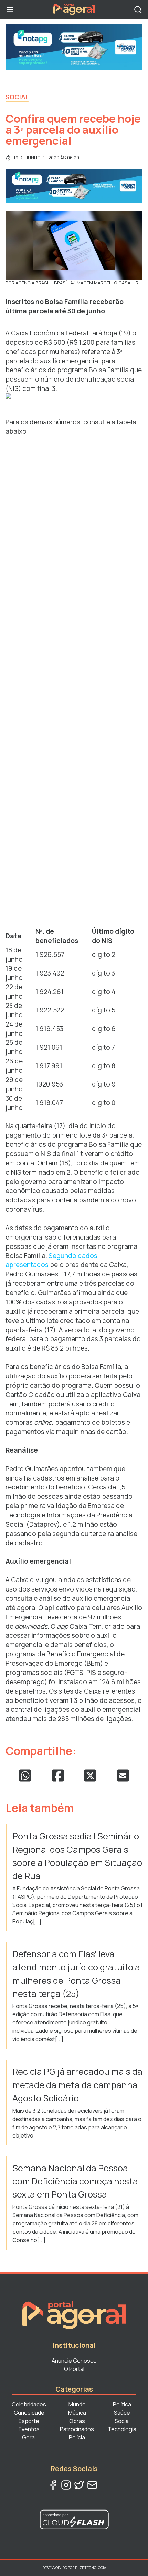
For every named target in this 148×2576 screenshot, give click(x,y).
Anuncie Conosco (74, 2361)
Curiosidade (29, 2413)
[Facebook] (53, 2485)
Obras (77, 2421)
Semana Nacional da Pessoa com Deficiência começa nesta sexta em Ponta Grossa (75, 2181)
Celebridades (29, 2404)
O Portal (74, 2369)
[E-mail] (92, 2485)
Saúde (122, 2413)
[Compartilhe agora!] (25, 1776)
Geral (29, 2437)
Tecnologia (122, 2429)
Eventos (29, 2429)
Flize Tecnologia (91, 2568)
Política (122, 2404)
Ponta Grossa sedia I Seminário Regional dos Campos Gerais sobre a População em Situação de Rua (77, 1856)
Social (17, 97)
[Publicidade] (74, 47)
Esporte (29, 2421)
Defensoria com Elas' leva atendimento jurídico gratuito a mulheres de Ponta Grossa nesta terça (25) (76, 1974)
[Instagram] (66, 2485)
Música (77, 2413)
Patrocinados (77, 2429)
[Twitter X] (79, 2485)
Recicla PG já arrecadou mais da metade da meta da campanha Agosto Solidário (77, 2085)
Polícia (77, 2437)
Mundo (77, 2404)
